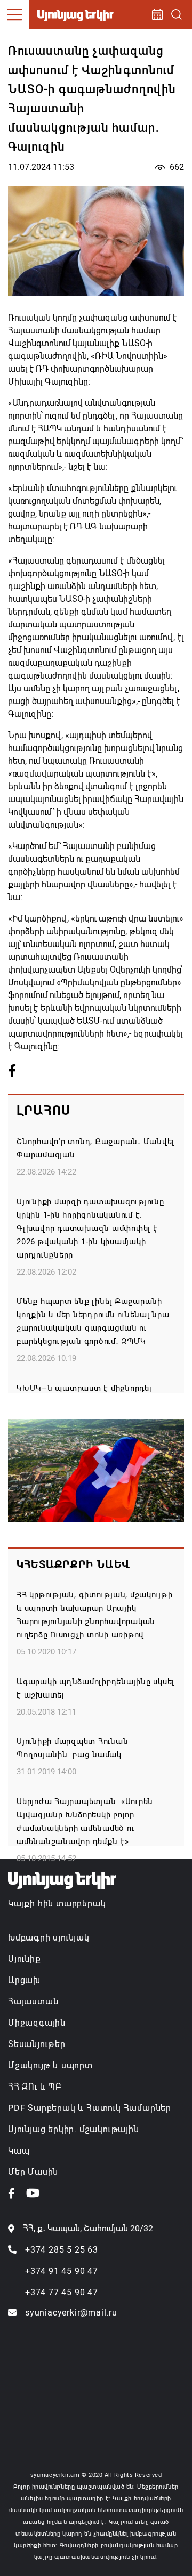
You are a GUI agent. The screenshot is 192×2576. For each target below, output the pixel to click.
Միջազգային (37, 2023)
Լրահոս (43, 1111)
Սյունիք (25, 1959)
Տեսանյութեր (37, 2044)
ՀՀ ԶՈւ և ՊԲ (35, 2087)
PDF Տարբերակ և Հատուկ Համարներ (90, 2108)
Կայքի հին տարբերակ (57, 1904)
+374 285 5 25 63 (62, 2250)
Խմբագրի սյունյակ (49, 1938)
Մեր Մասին (33, 2172)
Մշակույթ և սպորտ (50, 2065)
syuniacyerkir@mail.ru (71, 2313)
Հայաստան (33, 2002)
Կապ (19, 2151)
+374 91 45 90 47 (62, 2271)
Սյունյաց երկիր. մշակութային (74, 2129)
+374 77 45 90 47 (62, 2292)
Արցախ (24, 1980)
